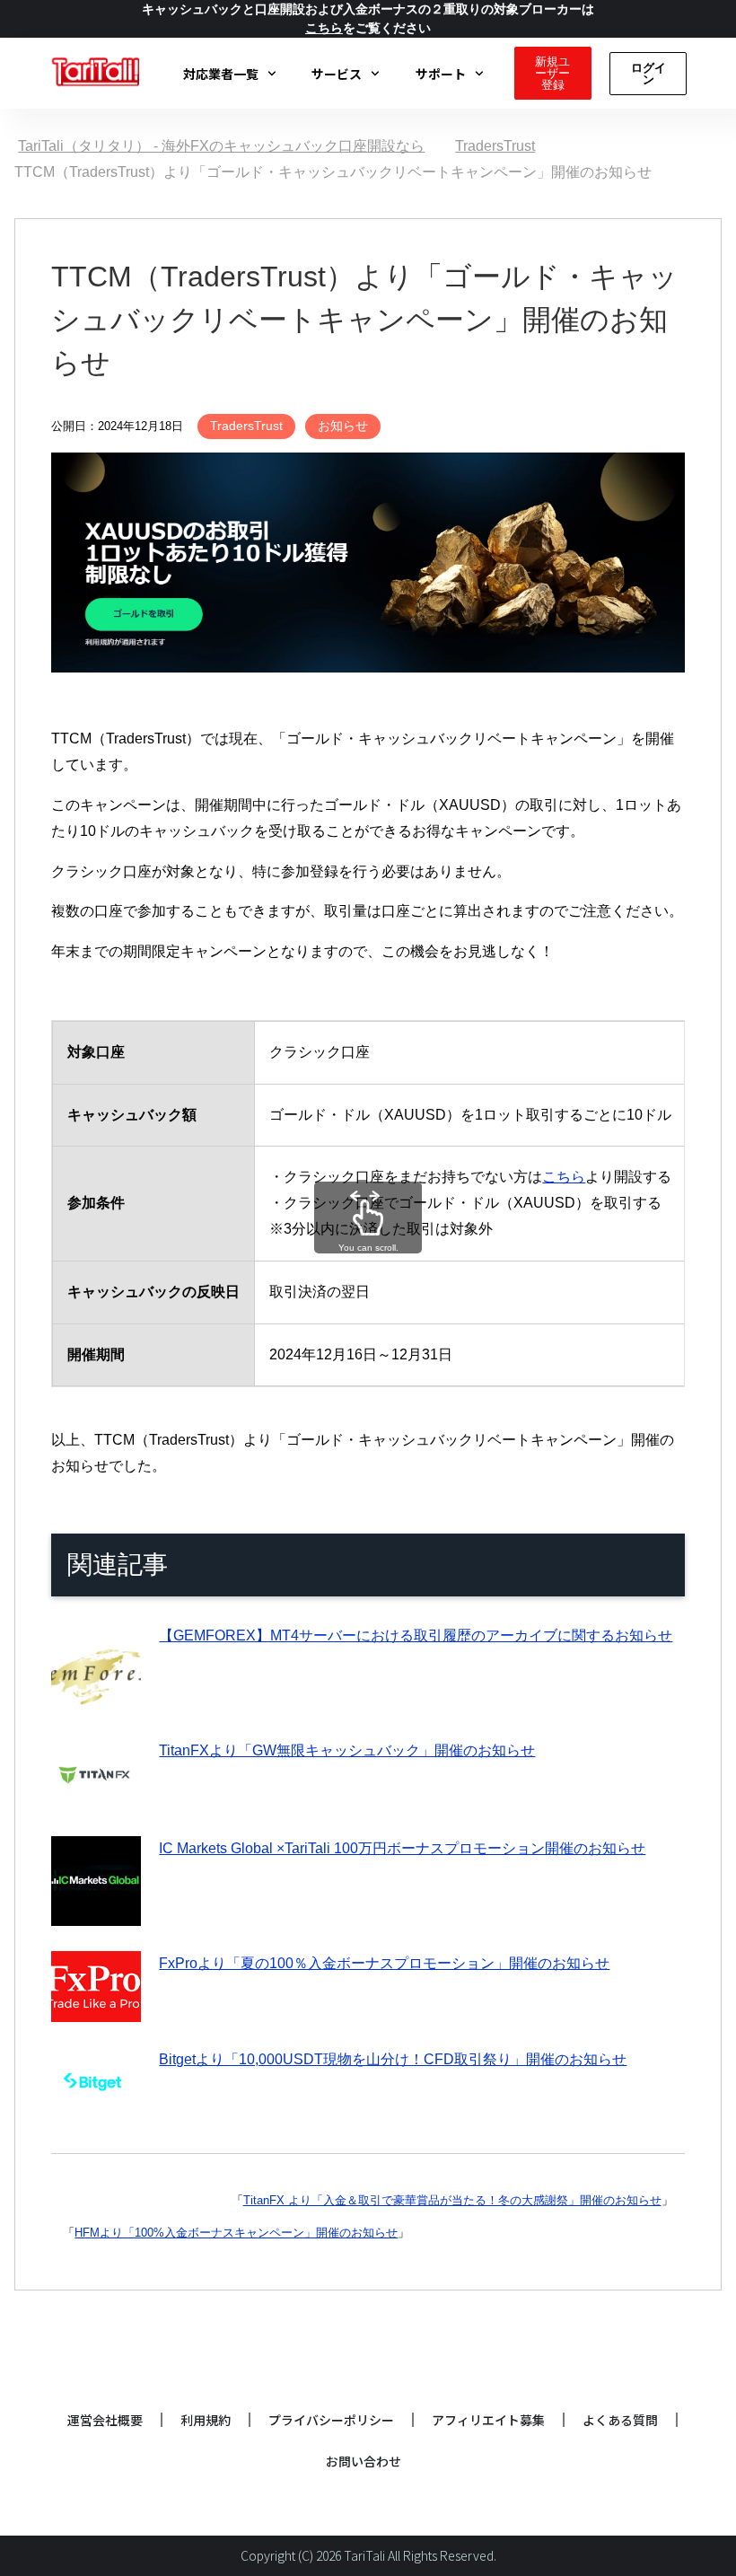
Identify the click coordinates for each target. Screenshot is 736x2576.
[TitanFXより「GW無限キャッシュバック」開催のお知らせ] (96, 1798)
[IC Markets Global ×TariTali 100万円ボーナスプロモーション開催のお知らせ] (96, 1913)
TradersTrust (246, 426)
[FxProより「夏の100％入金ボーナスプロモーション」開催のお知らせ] (96, 2009)
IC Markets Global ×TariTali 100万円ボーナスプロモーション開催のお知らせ (402, 1848)
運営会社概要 (105, 2420)
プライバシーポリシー (331, 2420)
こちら (564, 1177)
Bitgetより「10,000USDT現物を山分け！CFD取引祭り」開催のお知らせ (393, 2059)
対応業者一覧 (221, 74)
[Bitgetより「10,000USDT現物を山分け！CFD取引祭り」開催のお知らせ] (96, 2107)
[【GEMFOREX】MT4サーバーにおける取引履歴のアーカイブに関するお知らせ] (96, 1699)
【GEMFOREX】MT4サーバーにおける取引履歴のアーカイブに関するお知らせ (416, 1635)
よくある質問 (620, 2420)
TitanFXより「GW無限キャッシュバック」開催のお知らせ (347, 1750)
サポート (441, 74)
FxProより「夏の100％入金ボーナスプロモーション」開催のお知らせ (384, 1963)
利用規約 (206, 2420)
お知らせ (343, 426)
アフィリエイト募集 (488, 2420)
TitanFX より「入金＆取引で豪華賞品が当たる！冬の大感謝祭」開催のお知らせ (452, 2200)
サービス (337, 74)
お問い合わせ (364, 2461)
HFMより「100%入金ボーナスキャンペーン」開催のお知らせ (236, 2233)
